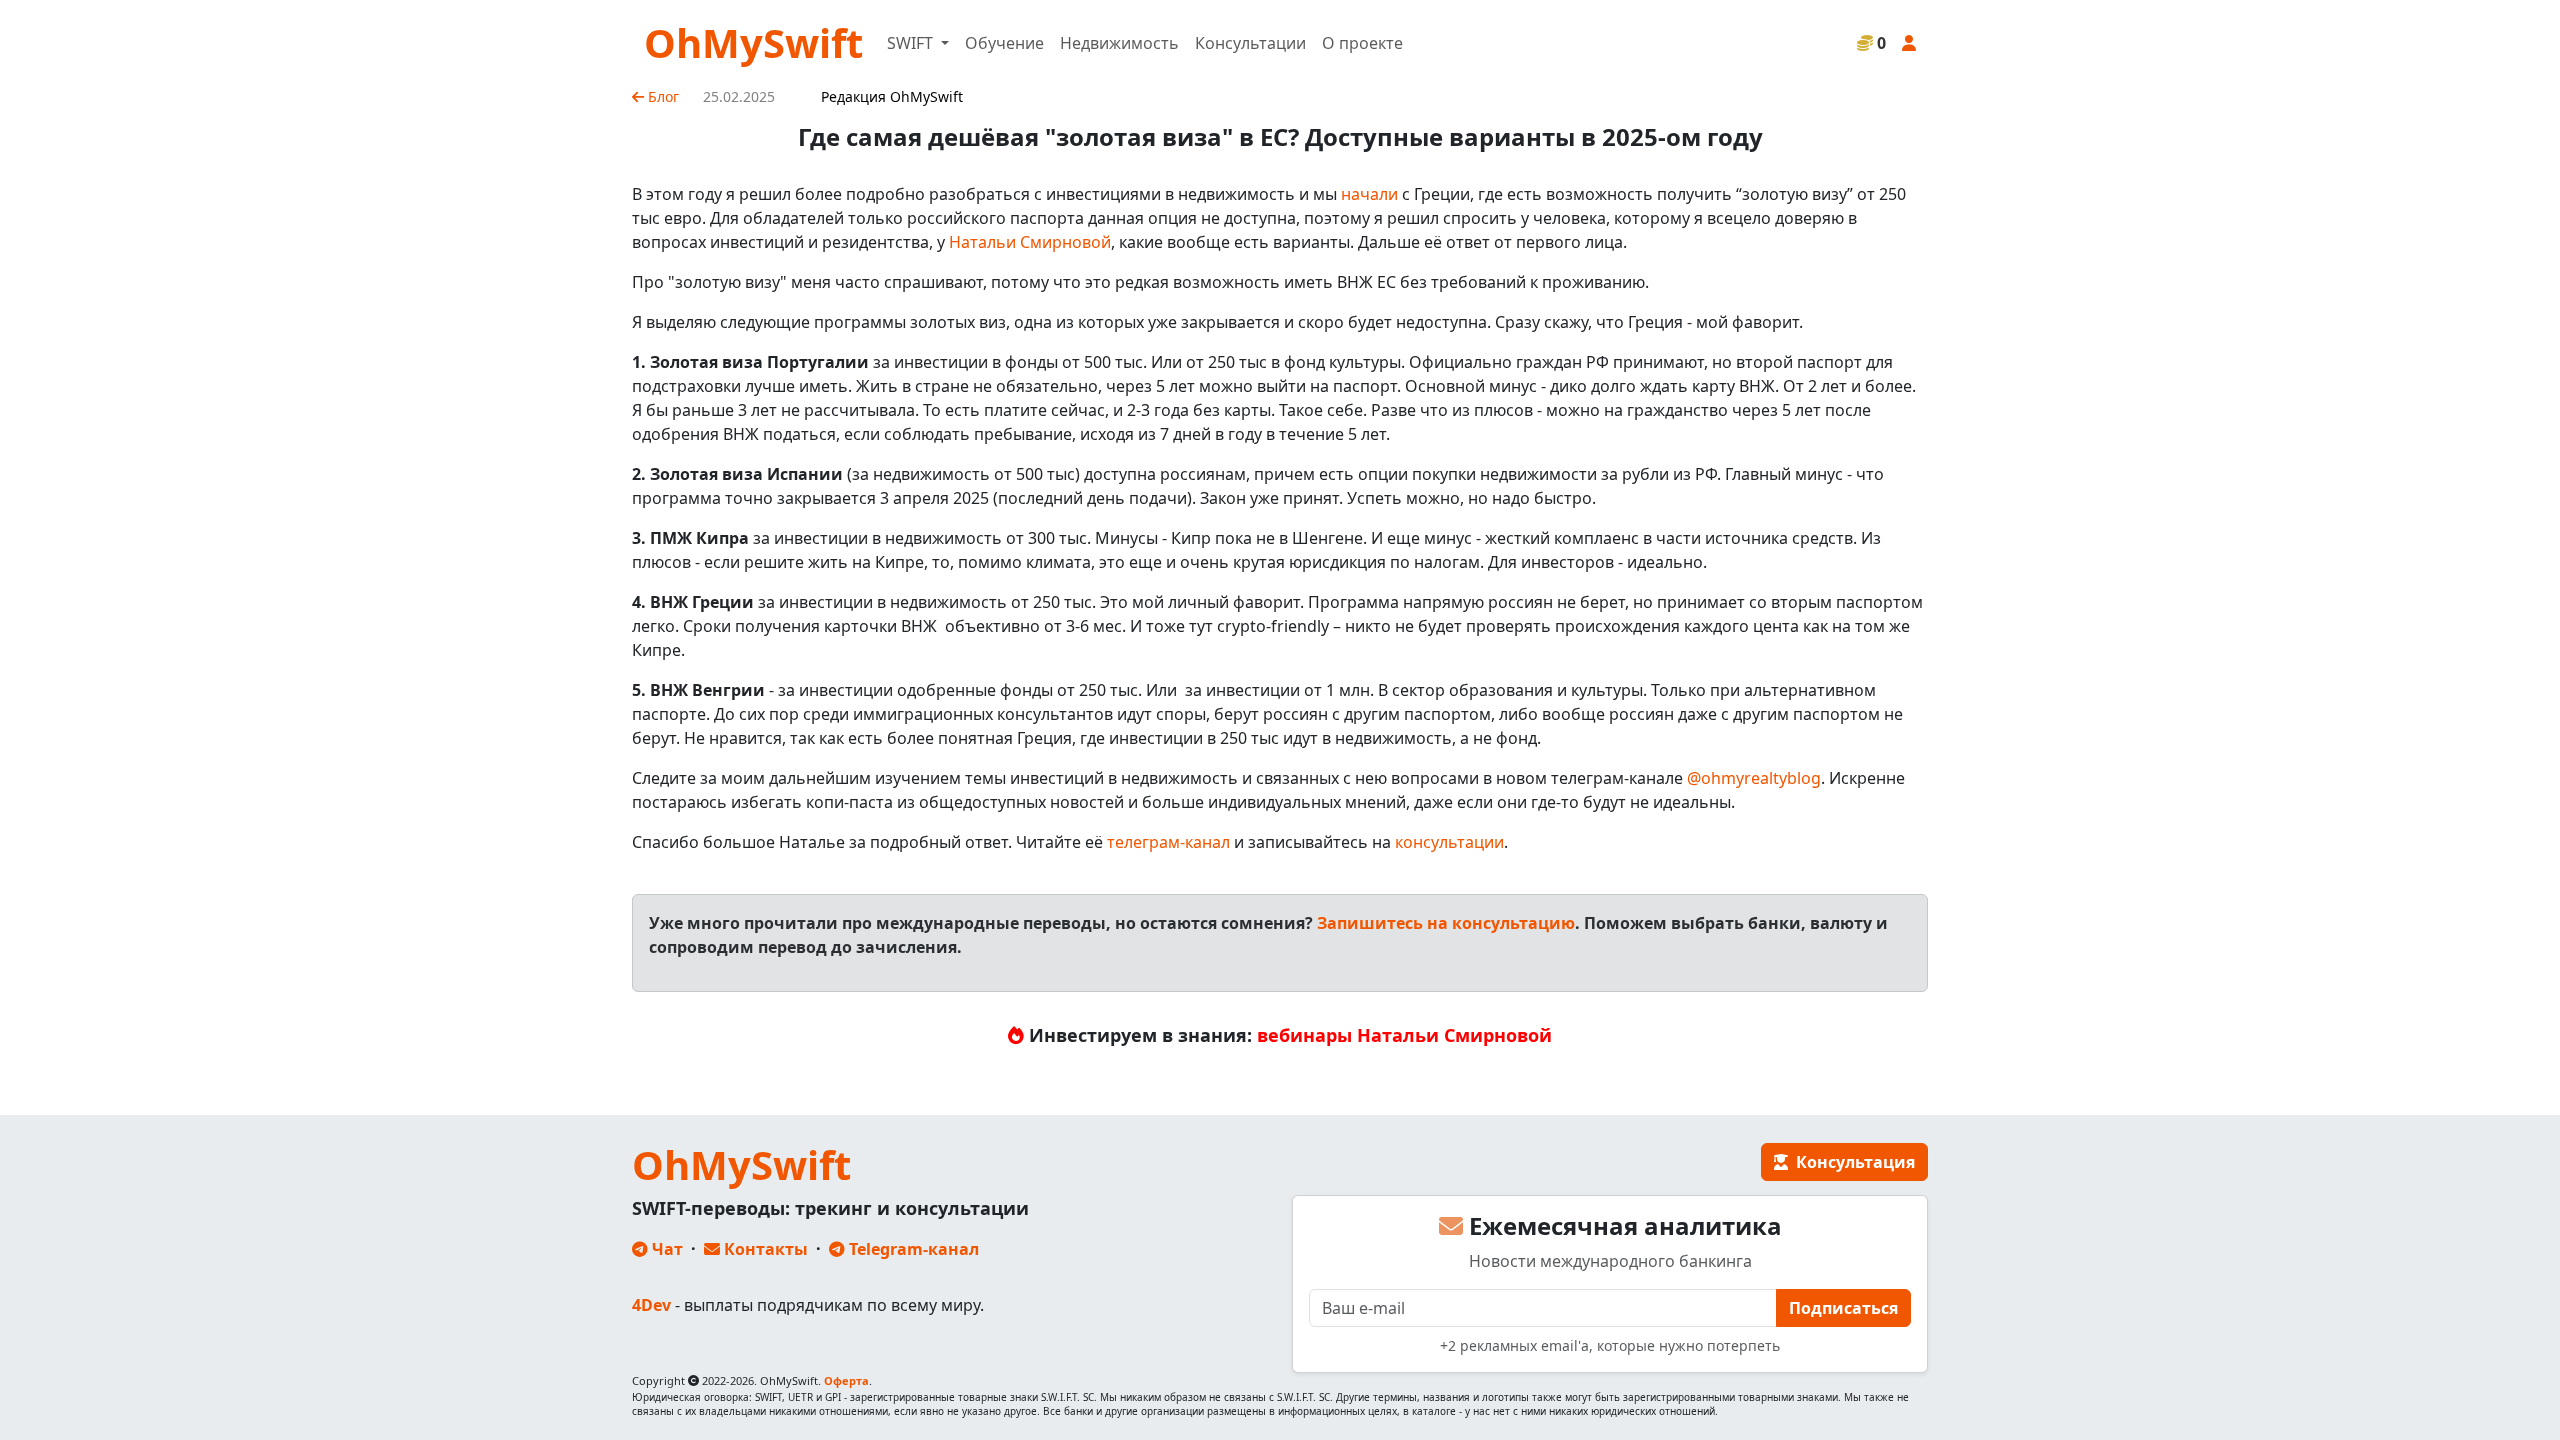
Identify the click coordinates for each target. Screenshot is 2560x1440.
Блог (661, 96)
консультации (1449, 842)
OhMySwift (753, 42)
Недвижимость (1119, 43)
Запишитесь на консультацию (1446, 923)
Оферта (846, 1380)
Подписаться (1843, 1308)
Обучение (1004, 43)
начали (1369, 194)
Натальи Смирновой (1030, 242)
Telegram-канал (912, 1249)
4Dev (651, 1305)
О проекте (1362, 43)
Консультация (1851, 1162)
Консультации (1250, 43)
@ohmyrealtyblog (1754, 778)
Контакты (764, 1249)
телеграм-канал (1168, 842)
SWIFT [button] (912, 43)
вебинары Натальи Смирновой (1404, 1035)
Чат (665, 1249)
